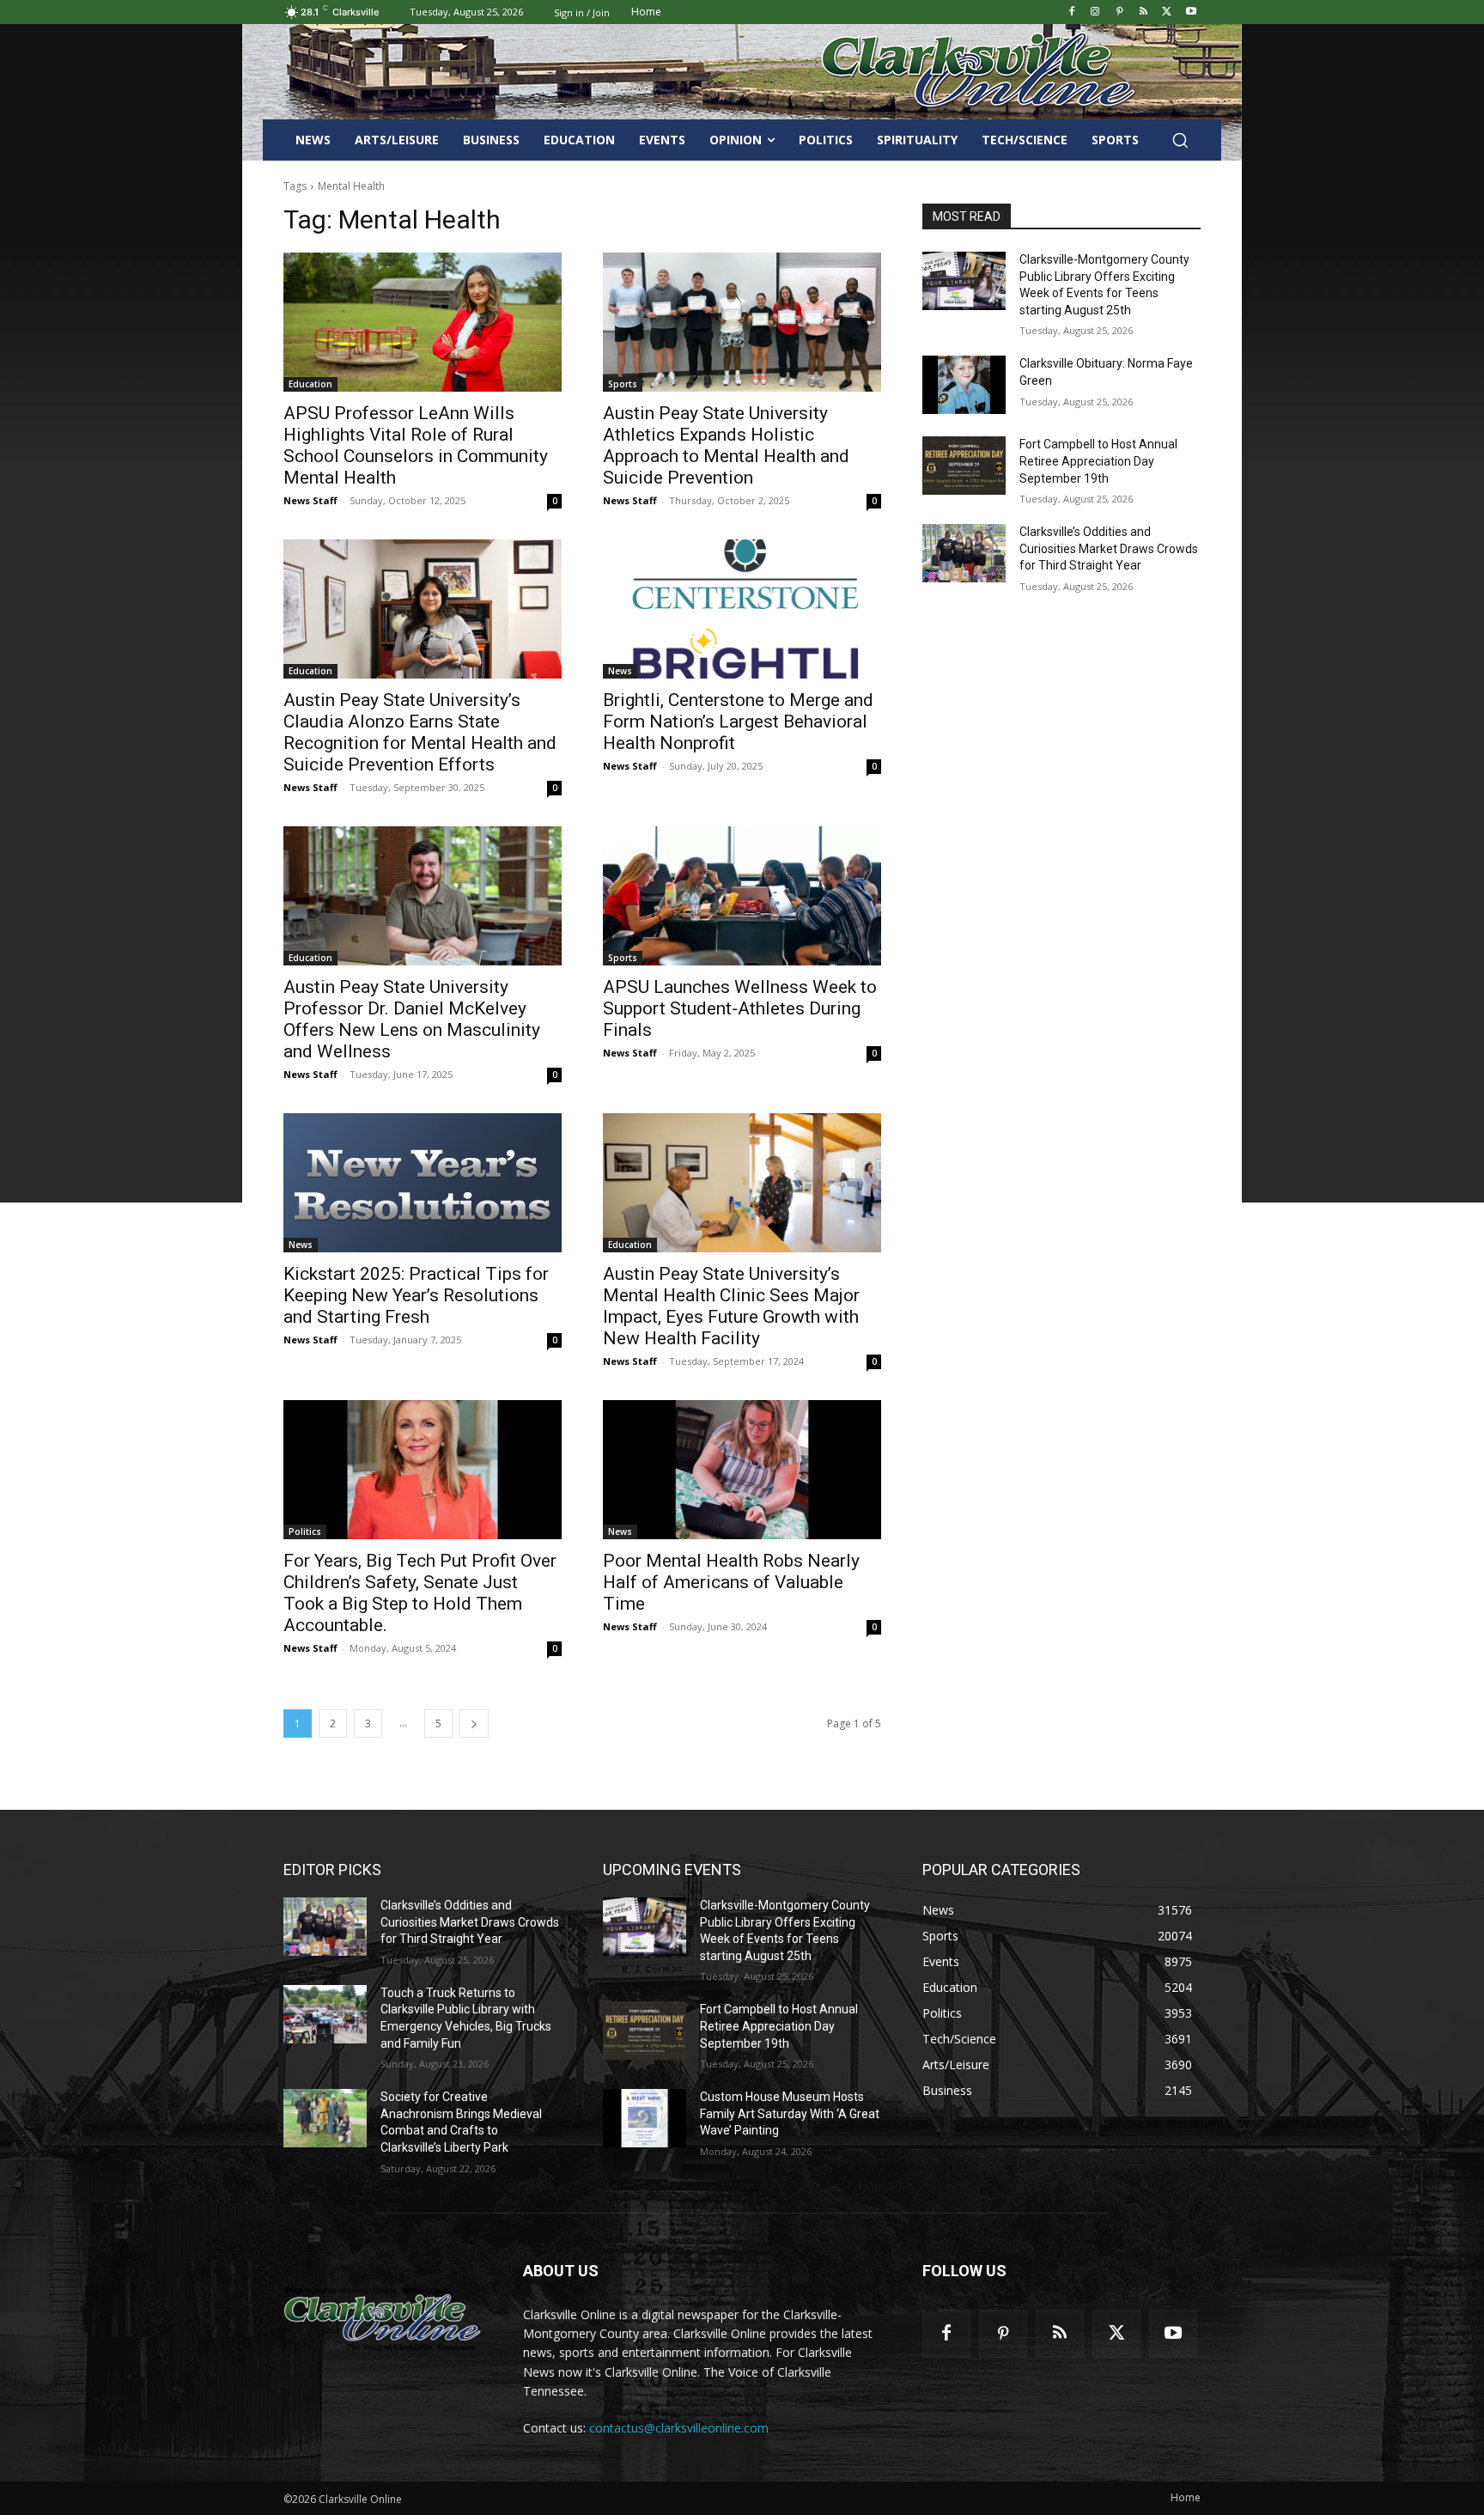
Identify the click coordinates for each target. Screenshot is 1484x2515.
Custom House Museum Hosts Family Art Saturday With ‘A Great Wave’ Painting (790, 2113)
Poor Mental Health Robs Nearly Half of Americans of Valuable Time (731, 1582)
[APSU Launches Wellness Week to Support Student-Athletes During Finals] (742, 896)
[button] (1180, 140)
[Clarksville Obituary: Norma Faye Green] (964, 385)
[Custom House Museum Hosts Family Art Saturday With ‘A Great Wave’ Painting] (645, 2118)
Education (310, 384)
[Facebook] (1071, 12)
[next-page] (474, 1723)
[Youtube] (1191, 12)
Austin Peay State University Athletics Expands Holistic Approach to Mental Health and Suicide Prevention (726, 445)
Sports (623, 384)
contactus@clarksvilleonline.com (679, 2428)
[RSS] (1143, 12)
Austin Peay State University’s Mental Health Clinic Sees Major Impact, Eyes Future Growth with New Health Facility (731, 1306)
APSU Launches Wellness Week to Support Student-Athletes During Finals (740, 1008)
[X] (1167, 12)
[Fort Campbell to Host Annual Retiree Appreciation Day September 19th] (964, 466)
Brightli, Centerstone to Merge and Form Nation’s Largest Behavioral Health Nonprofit (738, 722)
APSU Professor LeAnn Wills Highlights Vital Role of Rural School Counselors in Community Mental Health (416, 445)
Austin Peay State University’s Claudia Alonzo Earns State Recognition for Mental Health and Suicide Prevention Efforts (420, 732)
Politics (305, 1532)
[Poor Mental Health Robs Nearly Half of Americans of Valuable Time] (742, 1470)
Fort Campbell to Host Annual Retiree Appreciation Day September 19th (1098, 461)
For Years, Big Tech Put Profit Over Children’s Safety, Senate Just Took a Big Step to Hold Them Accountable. (420, 1593)
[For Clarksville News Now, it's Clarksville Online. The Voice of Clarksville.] (383, 2319)
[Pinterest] (1119, 12)
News (620, 671)
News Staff (310, 500)
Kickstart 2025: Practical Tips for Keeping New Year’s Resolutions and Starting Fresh (416, 1295)
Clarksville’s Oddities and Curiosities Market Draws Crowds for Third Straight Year (1109, 548)
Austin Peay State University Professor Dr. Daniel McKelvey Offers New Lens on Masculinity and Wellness (412, 1019)
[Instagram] (1095, 12)
